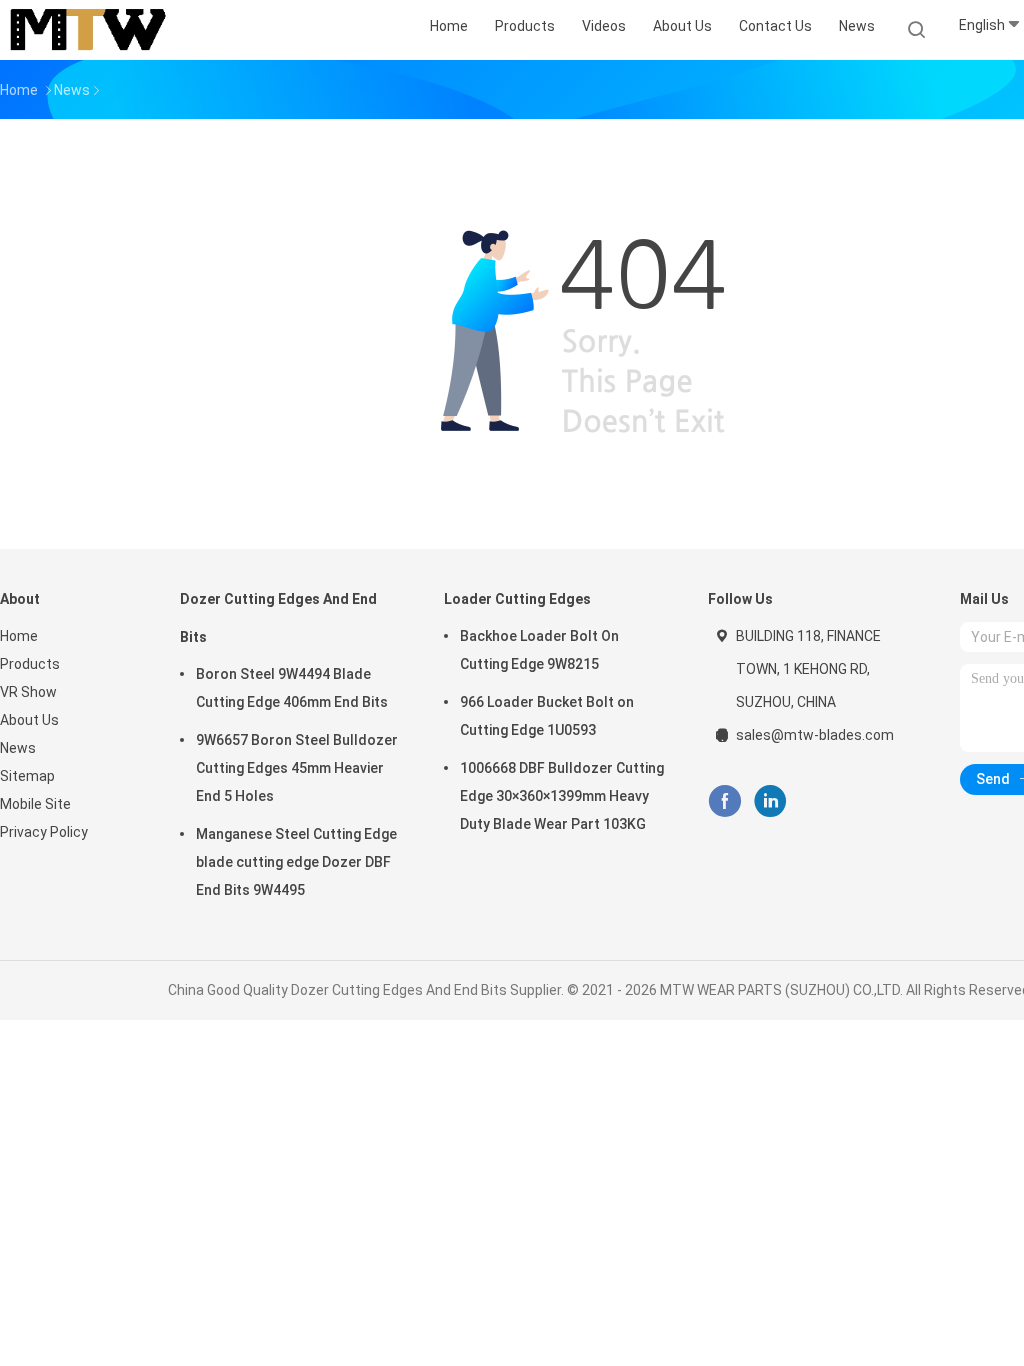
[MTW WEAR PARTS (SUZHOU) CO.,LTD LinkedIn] (770, 801)
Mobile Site (35, 804)
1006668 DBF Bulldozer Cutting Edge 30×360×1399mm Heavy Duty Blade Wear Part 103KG (562, 796)
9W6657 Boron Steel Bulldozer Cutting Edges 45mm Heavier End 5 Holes (297, 768)
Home (19, 636)
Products (30, 664)
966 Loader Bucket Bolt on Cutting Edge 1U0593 (547, 716)
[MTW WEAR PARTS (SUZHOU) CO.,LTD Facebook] (724, 801)
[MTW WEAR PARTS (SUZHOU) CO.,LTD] (88, 30)
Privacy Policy (44, 832)
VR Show (28, 692)
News (18, 748)
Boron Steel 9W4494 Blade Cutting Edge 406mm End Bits (292, 688)
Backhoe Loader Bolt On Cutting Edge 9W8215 (539, 650)
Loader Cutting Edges (517, 599)
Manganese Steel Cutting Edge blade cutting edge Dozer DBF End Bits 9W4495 (296, 862)
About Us (29, 720)
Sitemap (27, 776)
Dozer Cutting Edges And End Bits (278, 618)
